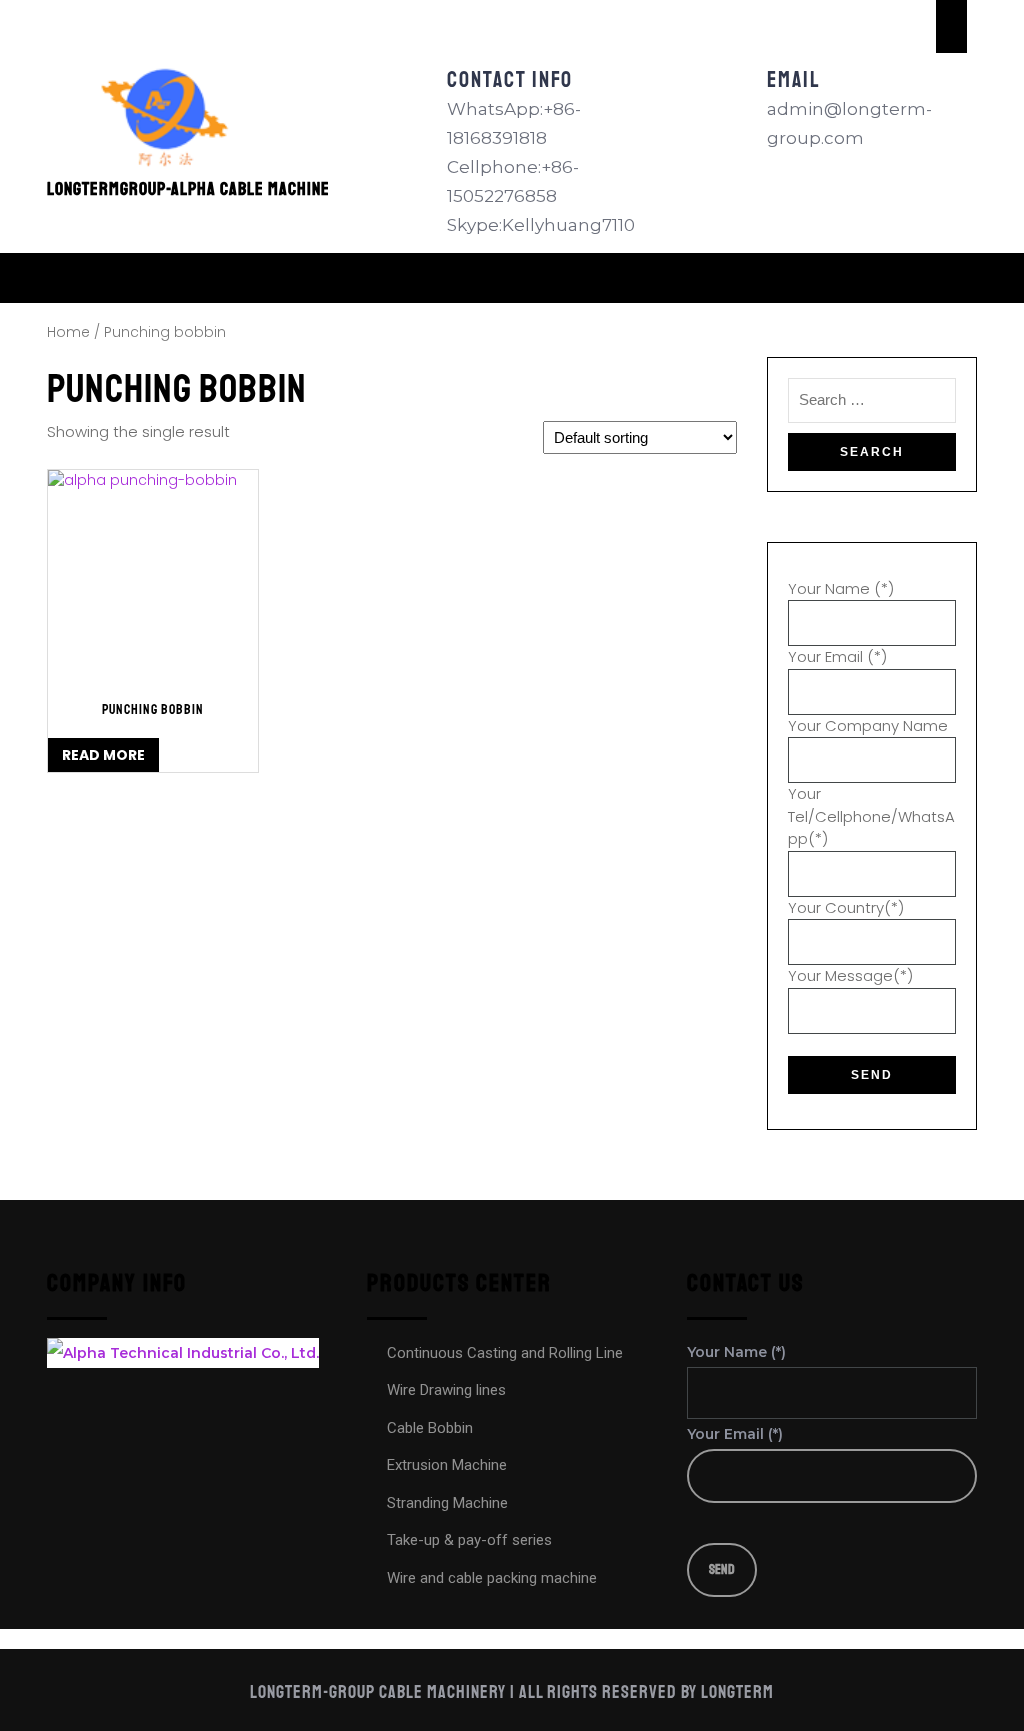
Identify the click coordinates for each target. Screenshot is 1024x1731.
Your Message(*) (850, 975)
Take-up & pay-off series (469, 1540)
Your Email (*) (837, 656)
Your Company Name (868, 725)
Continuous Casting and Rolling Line (505, 1353)
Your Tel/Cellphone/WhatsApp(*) (871, 816)
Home (68, 332)
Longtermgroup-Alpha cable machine (188, 189)
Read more (103, 755)
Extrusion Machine (447, 1465)
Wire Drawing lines (446, 1390)
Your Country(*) (846, 907)
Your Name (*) (841, 588)
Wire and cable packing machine (492, 1578)
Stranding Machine (447, 1503)
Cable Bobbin (430, 1428)
